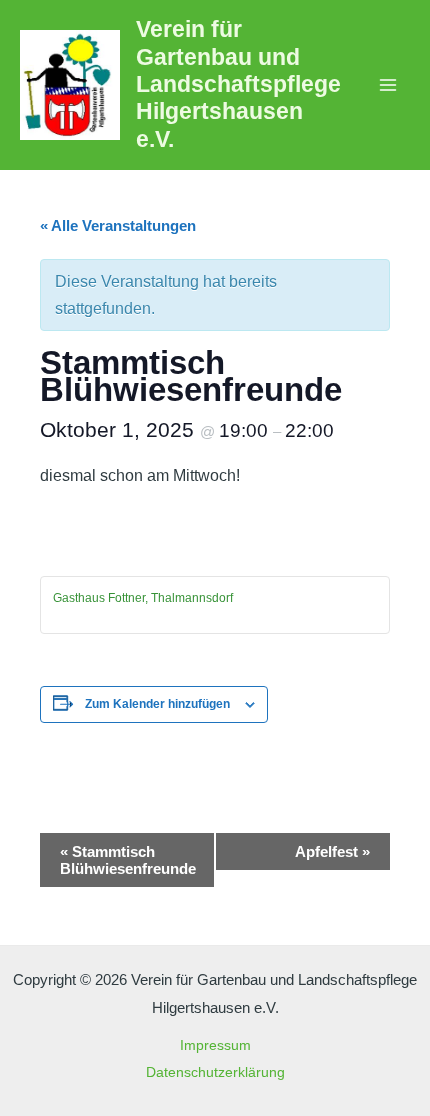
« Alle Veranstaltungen (118, 225)
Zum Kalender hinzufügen (157, 704)
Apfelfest (332, 851)
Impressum (215, 1045)
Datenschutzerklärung (215, 1072)
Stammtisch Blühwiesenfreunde (128, 860)
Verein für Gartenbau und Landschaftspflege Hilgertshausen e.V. (238, 83)
